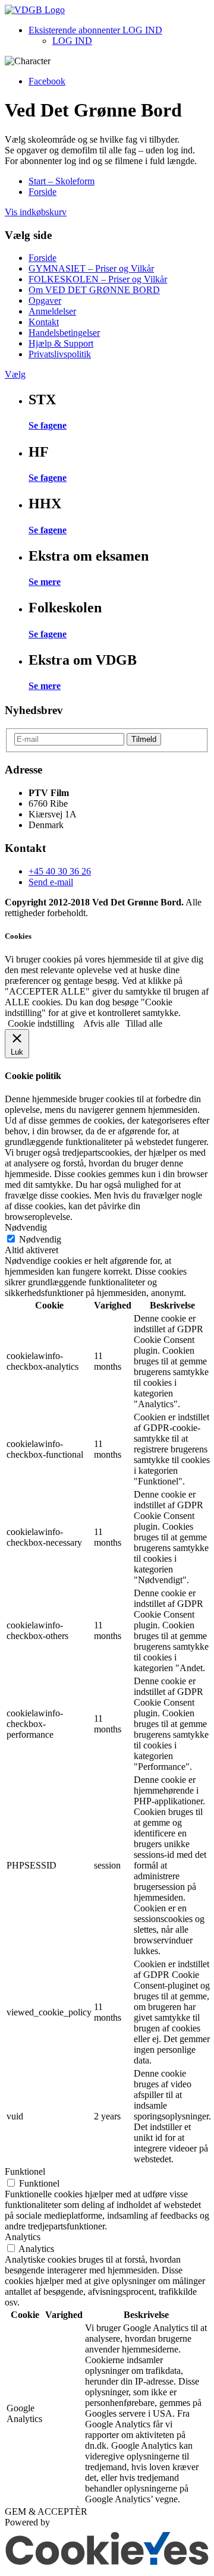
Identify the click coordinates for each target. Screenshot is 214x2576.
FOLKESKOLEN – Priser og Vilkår (98, 279)
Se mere (45, 582)
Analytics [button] (23, 2237)
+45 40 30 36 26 (60, 871)
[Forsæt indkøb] (35, 10)
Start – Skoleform (62, 181)
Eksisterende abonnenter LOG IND (95, 30)
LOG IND (72, 41)
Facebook (47, 81)
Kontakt (44, 322)
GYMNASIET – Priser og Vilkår (91, 268)
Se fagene (48, 425)
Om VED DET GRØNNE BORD (94, 290)
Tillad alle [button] (144, 1023)
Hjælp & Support (61, 343)
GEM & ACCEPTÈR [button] (46, 2511)
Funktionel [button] (25, 2171)
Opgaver (45, 301)
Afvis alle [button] (101, 1023)
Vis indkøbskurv (36, 212)
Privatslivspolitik (60, 354)
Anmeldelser (52, 311)
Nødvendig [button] (26, 1227)
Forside (43, 192)
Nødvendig (40, 1239)
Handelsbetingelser (64, 333)
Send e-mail (51, 882)
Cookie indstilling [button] (41, 1023)
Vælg (15, 374)
